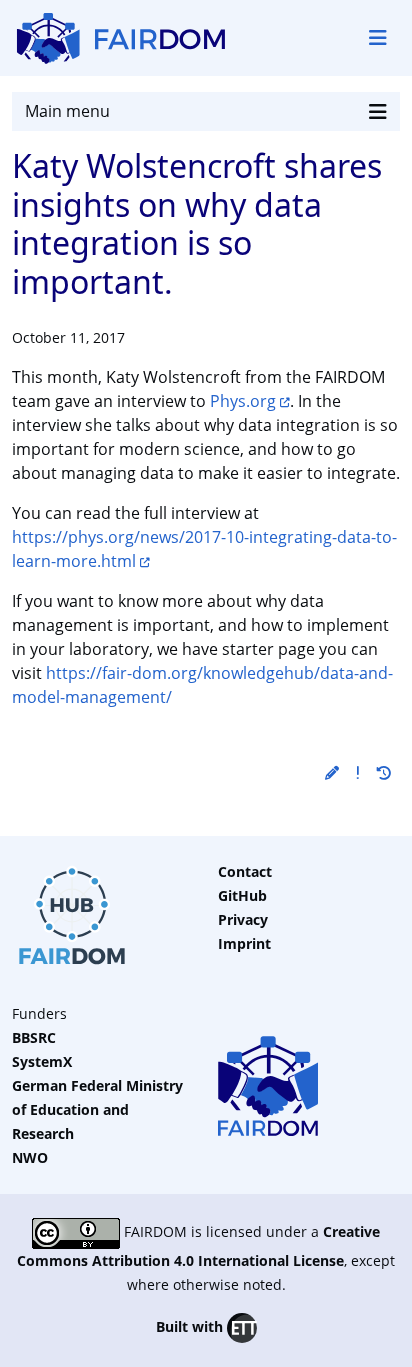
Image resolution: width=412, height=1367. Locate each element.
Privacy (243, 919)
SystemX (42, 1061)
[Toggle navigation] (378, 38)
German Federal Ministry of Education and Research (97, 1109)
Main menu (67, 111)
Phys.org (243, 401)
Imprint (244, 943)
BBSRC (34, 1037)
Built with (191, 1326)
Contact (245, 871)
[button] (332, 772)
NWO (30, 1157)
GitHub (242, 895)
